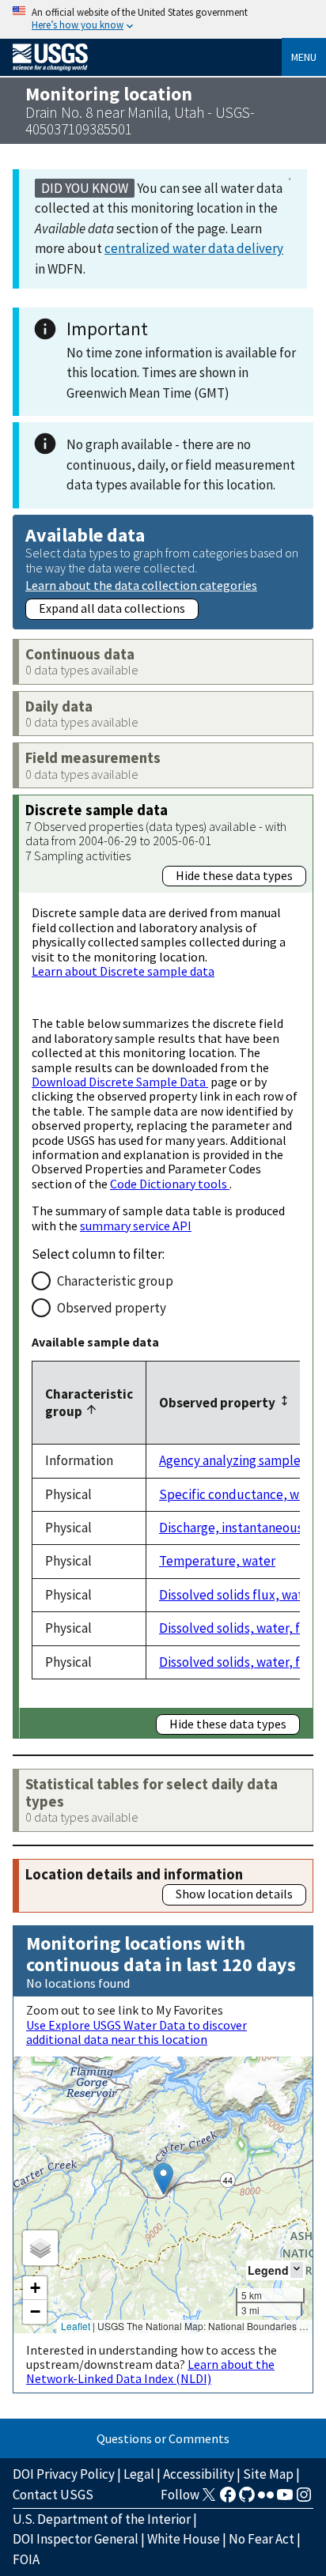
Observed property (112, 1308)
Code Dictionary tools (170, 1184)
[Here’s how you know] (163, 19)
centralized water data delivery (194, 248)
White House (184, 2539)
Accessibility (199, 2474)
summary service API (136, 1226)
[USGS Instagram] (304, 2499)
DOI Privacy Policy (64, 2474)
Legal (139, 2474)
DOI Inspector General (76, 2539)
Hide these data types (234, 875)
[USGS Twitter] (209, 2499)
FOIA (26, 2559)
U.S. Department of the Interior (102, 2519)
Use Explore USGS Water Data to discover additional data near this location (136, 2032)
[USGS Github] (247, 2499)
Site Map (268, 2474)
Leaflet (76, 2326)
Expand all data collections (112, 608)
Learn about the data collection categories (141, 585)
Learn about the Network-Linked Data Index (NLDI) (150, 2371)
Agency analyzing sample (230, 1460)
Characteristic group (115, 1281)
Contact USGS (53, 2495)
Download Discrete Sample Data (120, 1082)
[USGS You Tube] (285, 2499)
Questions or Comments (163, 2438)
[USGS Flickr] (266, 2499)
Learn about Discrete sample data (123, 971)
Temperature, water (217, 1561)
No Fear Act (262, 2539)
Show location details (234, 1894)
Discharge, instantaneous (231, 1528)
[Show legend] (297, 2270)
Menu (304, 57)
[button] (163, 2179)
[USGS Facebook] (228, 2499)
